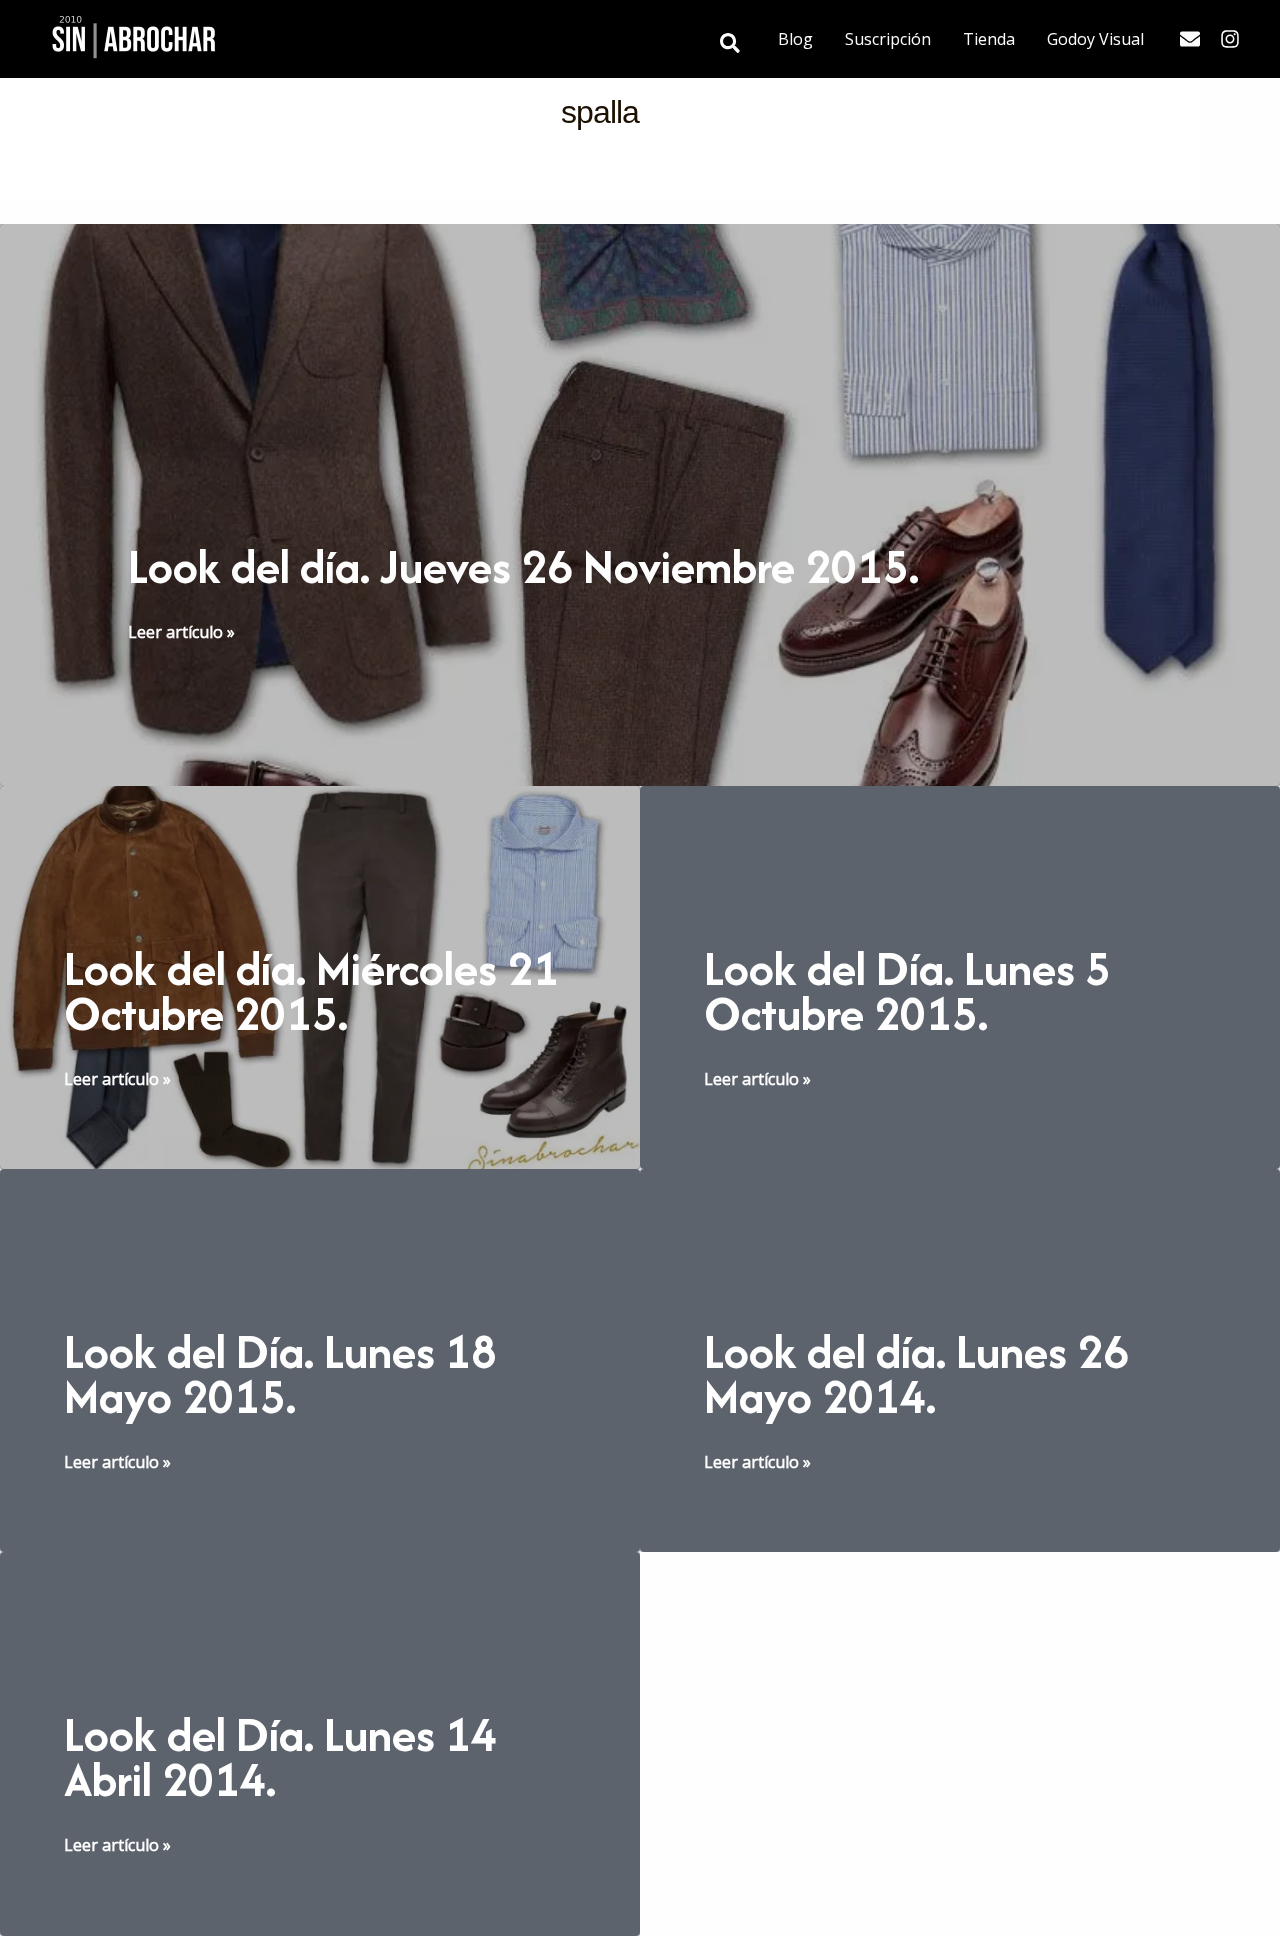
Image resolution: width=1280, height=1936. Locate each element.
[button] (731, 44)
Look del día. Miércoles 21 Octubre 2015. (311, 991)
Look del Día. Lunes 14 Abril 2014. (280, 1757)
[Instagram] (1230, 39)
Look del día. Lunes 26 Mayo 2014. (916, 1374)
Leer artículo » (181, 632)
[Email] (1190, 39)
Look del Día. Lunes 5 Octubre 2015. (907, 991)
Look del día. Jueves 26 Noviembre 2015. (523, 566)
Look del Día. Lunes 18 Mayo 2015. (280, 1374)
